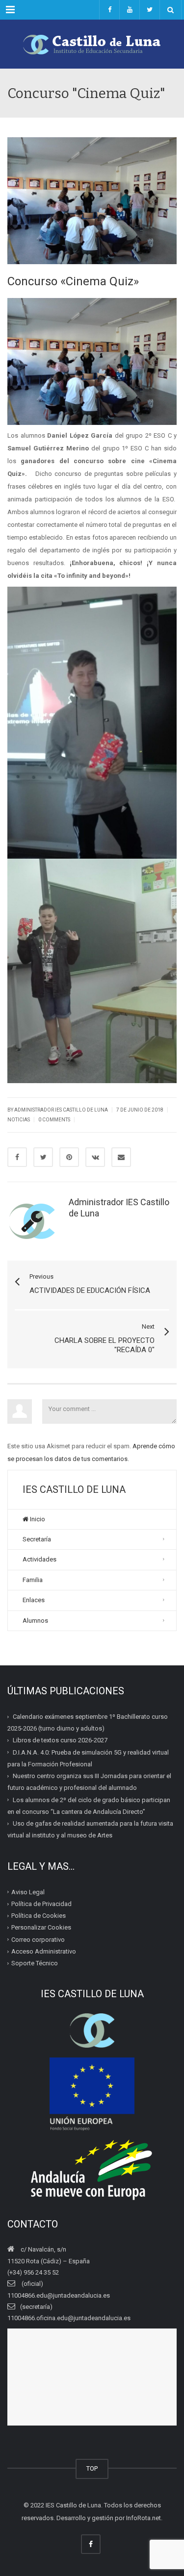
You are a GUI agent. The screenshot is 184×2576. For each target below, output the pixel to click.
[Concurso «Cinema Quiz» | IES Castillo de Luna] (92, 44)
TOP (92, 2468)
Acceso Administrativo (44, 1951)
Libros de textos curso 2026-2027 (60, 1740)
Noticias (19, 1120)
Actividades (39, 1559)
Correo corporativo (38, 1940)
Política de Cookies (39, 1916)
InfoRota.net (144, 2518)
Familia (33, 1580)
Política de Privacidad (41, 1904)
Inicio (37, 1519)
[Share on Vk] (95, 1157)
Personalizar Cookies (41, 1927)
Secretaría (37, 1539)
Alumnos (35, 1621)
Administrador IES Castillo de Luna (61, 1110)
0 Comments (54, 1120)
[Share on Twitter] (43, 1157)
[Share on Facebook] (17, 1157)
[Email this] (121, 1157)
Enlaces (34, 1600)
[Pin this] (69, 1157)
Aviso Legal (28, 1892)
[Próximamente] (129, 10)
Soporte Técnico (35, 1963)
